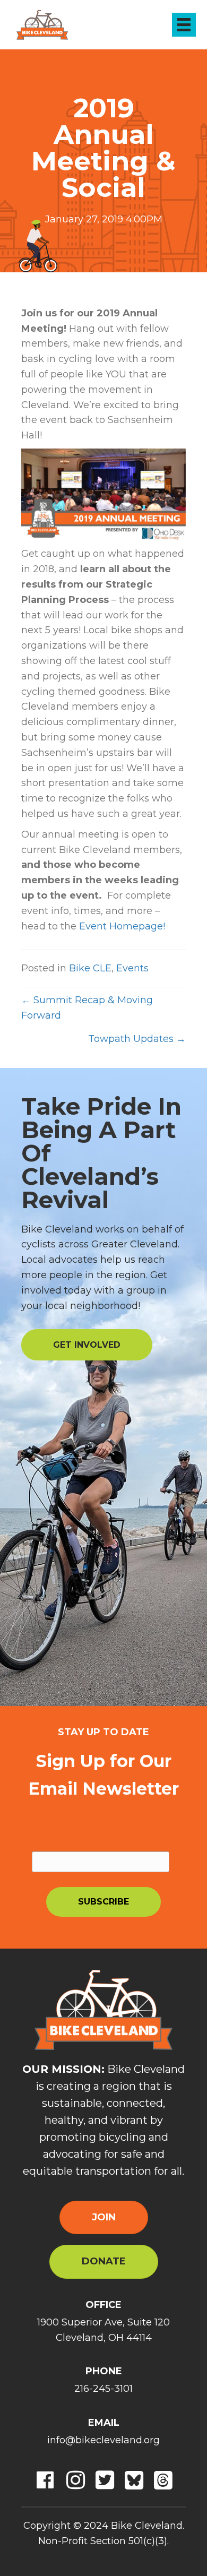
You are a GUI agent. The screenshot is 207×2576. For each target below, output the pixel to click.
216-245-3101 (103, 2389)
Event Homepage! (122, 926)
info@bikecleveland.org (103, 2440)
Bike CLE (90, 968)
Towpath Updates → (137, 1039)
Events (132, 968)
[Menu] (184, 25)
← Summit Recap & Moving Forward (87, 1008)
